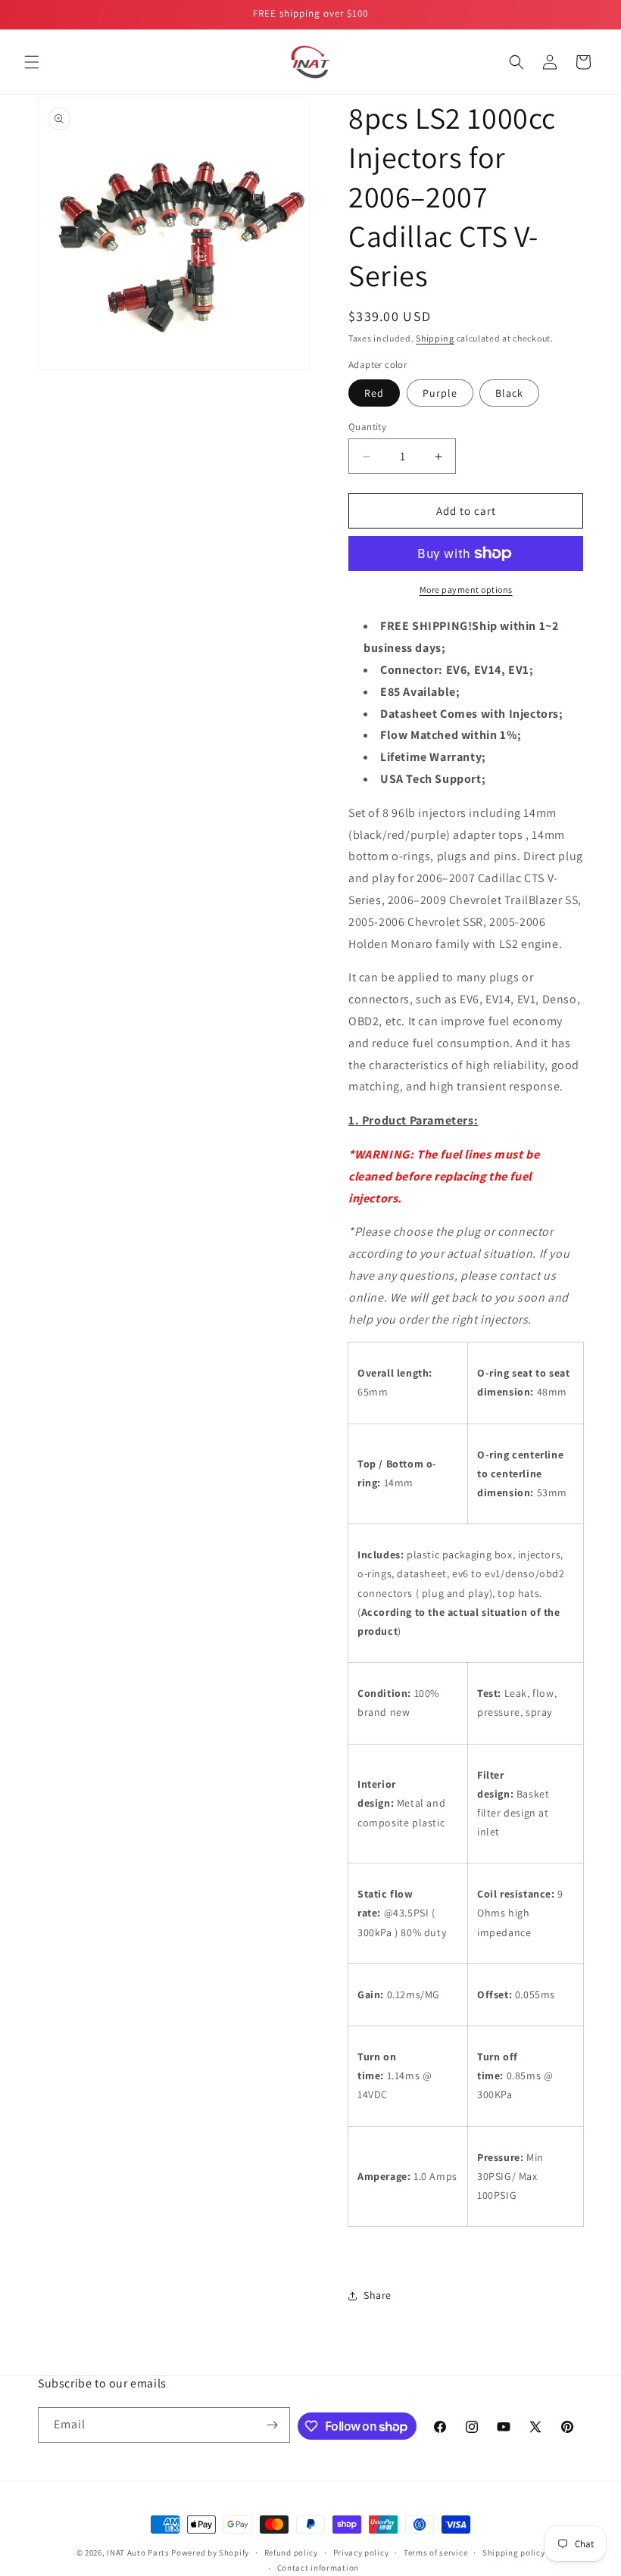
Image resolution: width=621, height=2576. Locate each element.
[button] (32, 62)
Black (509, 393)
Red (374, 393)
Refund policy (291, 2553)
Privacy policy (361, 2553)
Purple (440, 393)
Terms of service (435, 2553)
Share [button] (378, 2295)
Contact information (318, 2568)
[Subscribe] (273, 2425)
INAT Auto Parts (138, 2553)
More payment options (466, 589)
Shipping (435, 338)
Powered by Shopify (210, 2553)
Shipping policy (514, 2553)
